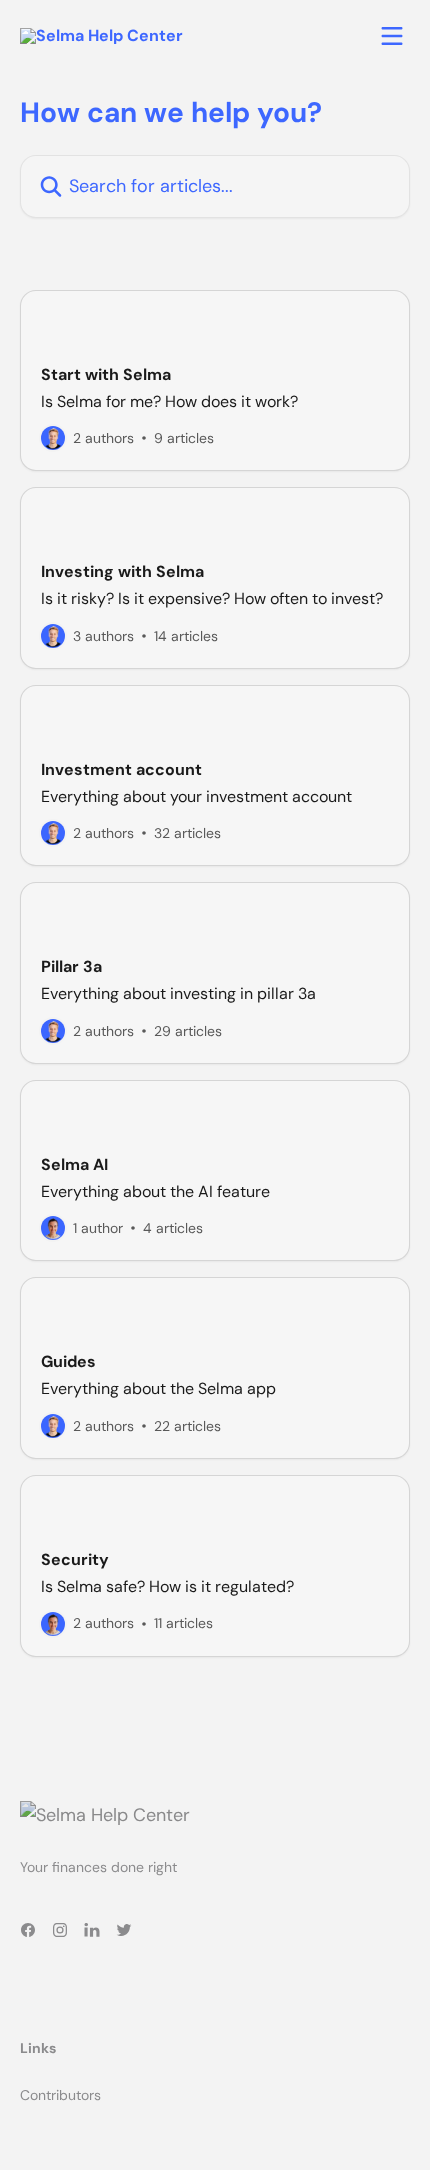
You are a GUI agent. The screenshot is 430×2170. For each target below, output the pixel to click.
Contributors (60, 2095)
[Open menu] (392, 36)
